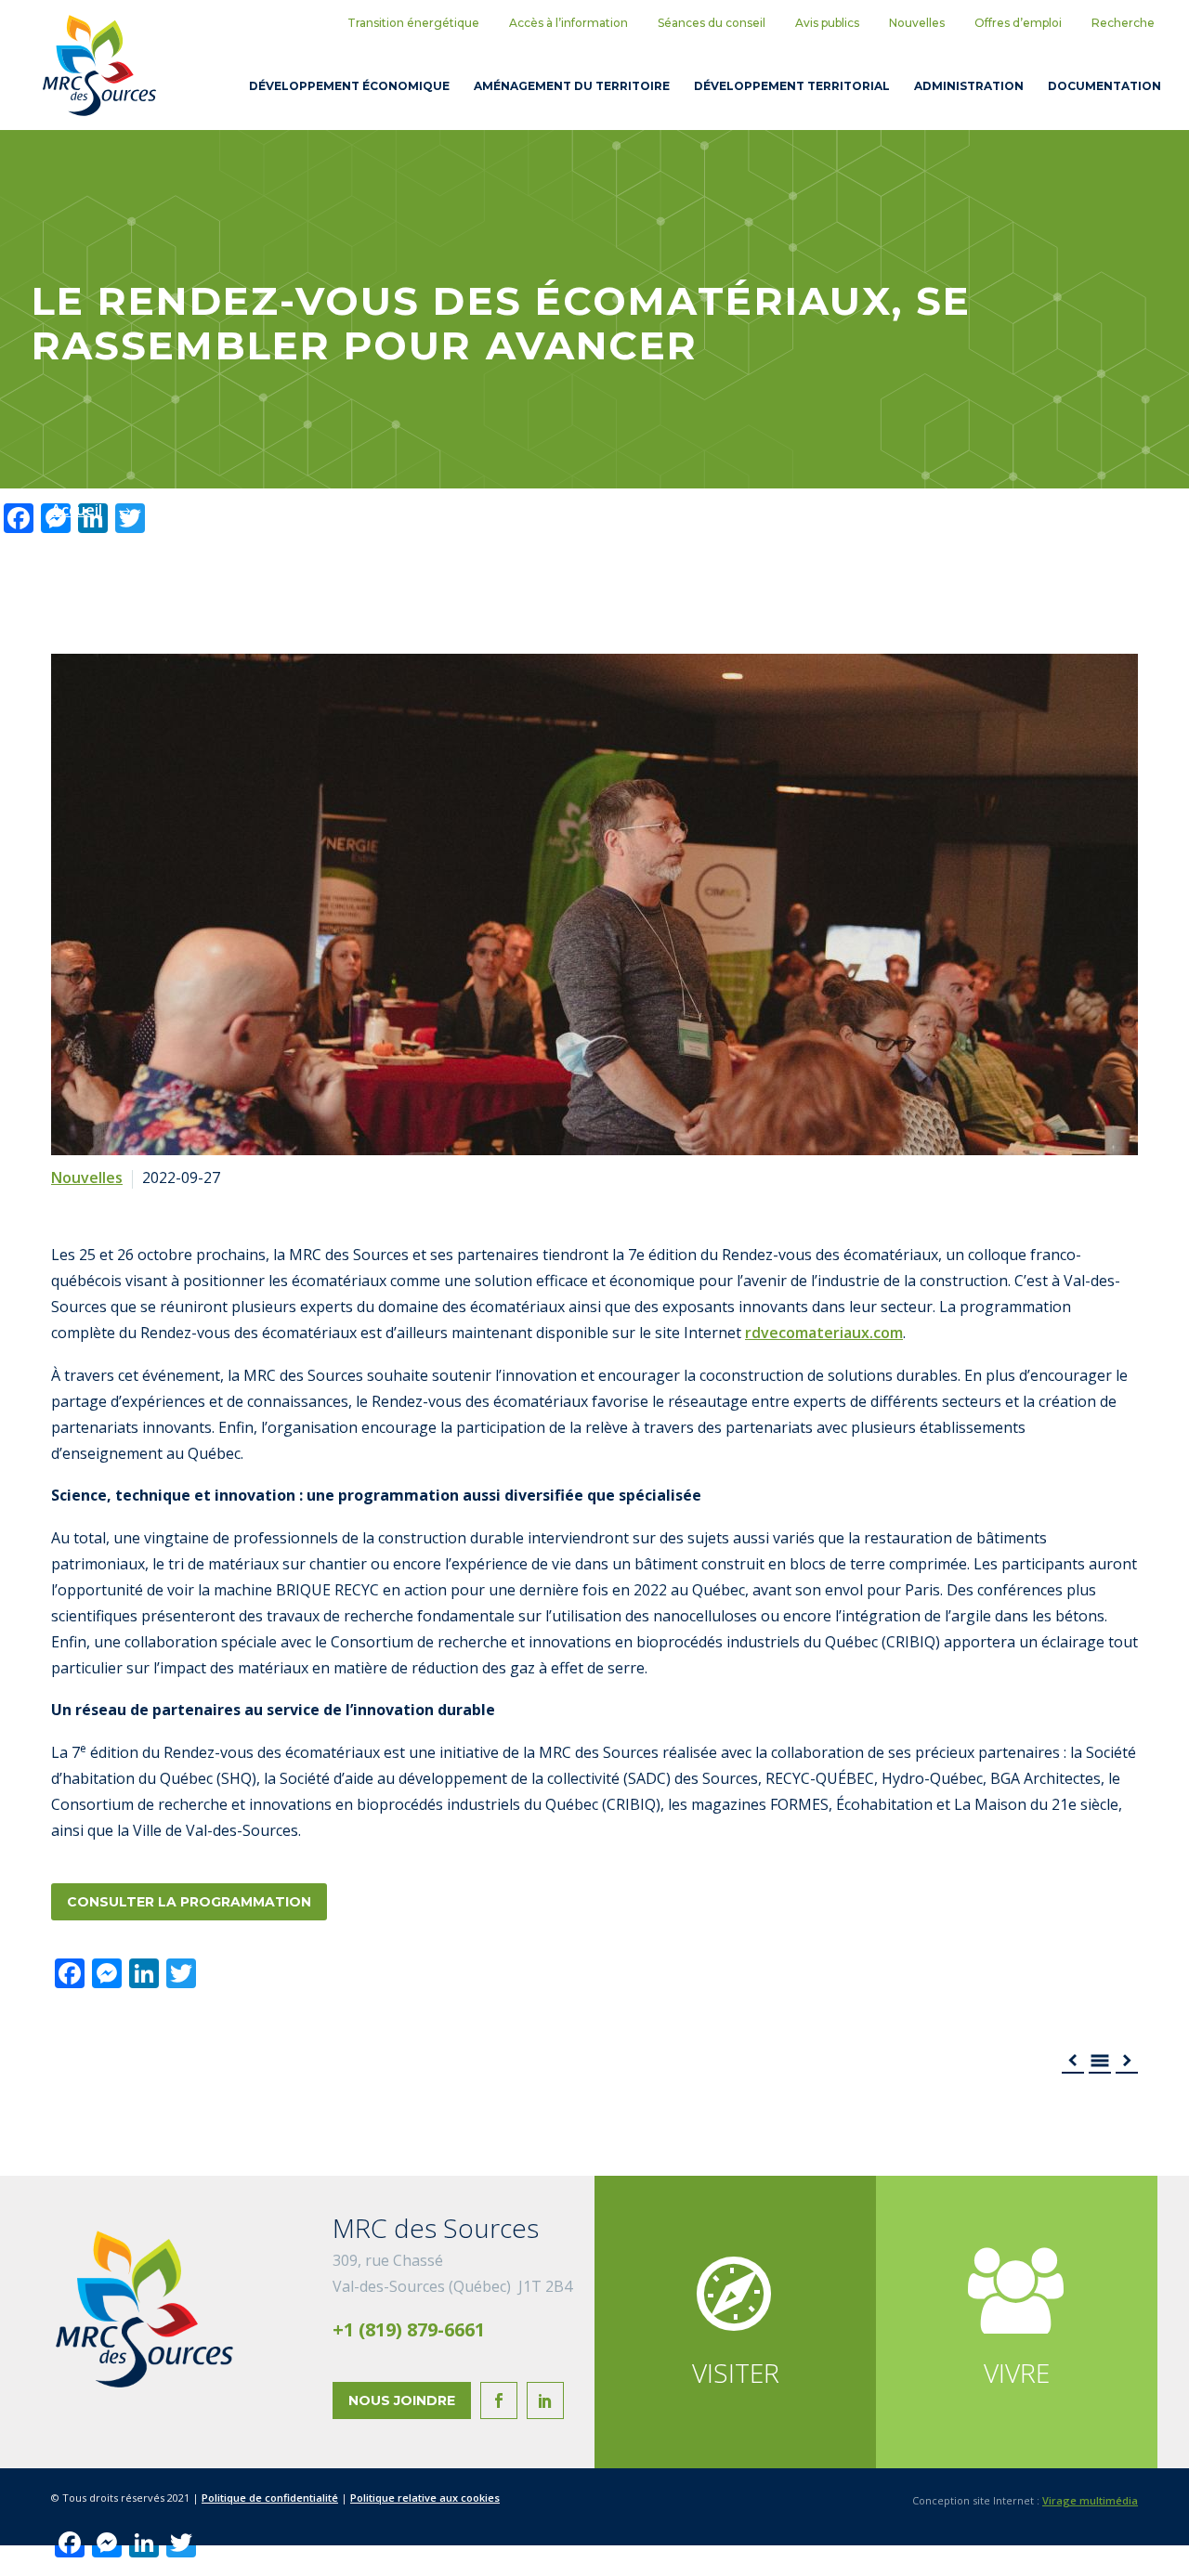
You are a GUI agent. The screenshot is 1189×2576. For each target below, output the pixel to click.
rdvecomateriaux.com (824, 1333)
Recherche (1123, 23)
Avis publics (827, 23)
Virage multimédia (1090, 2500)
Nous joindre (402, 2400)
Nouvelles (917, 23)
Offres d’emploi (1018, 23)
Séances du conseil (712, 23)
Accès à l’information (568, 23)
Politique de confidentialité (270, 2498)
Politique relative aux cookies (425, 2498)
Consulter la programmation (189, 1902)
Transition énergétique (413, 23)
